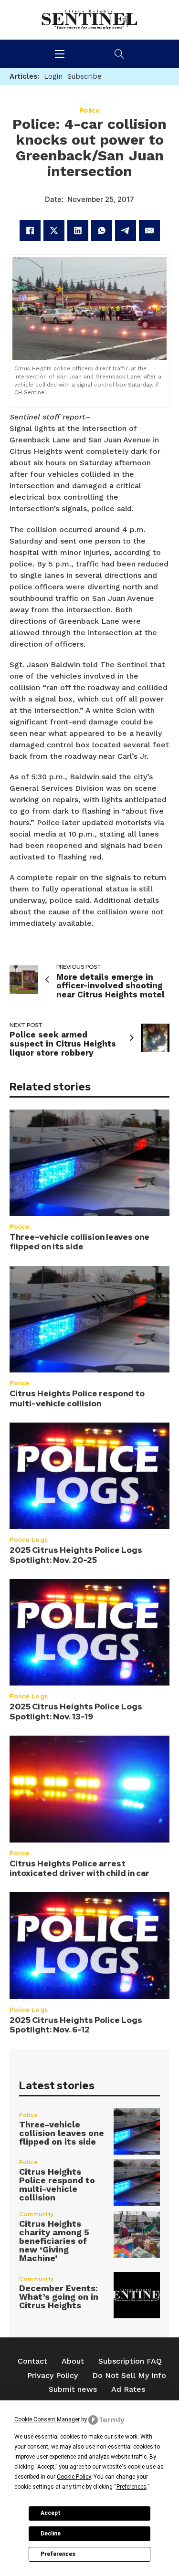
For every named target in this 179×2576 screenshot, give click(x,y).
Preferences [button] (132, 2487)
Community (37, 2214)
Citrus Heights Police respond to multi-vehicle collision (77, 1398)
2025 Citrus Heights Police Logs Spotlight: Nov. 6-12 (76, 2025)
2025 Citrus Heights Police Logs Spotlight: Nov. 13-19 (76, 1711)
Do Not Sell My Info (129, 2375)
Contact (32, 2361)
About (73, 2361)
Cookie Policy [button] (74, 2477)
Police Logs (29, 1540)
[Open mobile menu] (60, 54)
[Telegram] (126, 230)
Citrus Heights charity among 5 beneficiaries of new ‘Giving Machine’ (54, 2241)
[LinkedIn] (78, 230)
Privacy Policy (53, 2375)
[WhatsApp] (102, 230)
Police (20, 1227)
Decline (51, 2534)
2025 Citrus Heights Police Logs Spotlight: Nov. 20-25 (76, 1555)
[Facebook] (30, 230)
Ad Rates (128, 2389)
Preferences (58, 2554)
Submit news (73, 2389)
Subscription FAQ (130, 2361)
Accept (51, 2513)
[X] (54, 230)
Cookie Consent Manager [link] (47, 2419)
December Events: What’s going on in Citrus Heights (59, 2297)
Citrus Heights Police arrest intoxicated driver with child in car (79, 1868)
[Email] (149, 230)
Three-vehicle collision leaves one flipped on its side (79, 1242)
